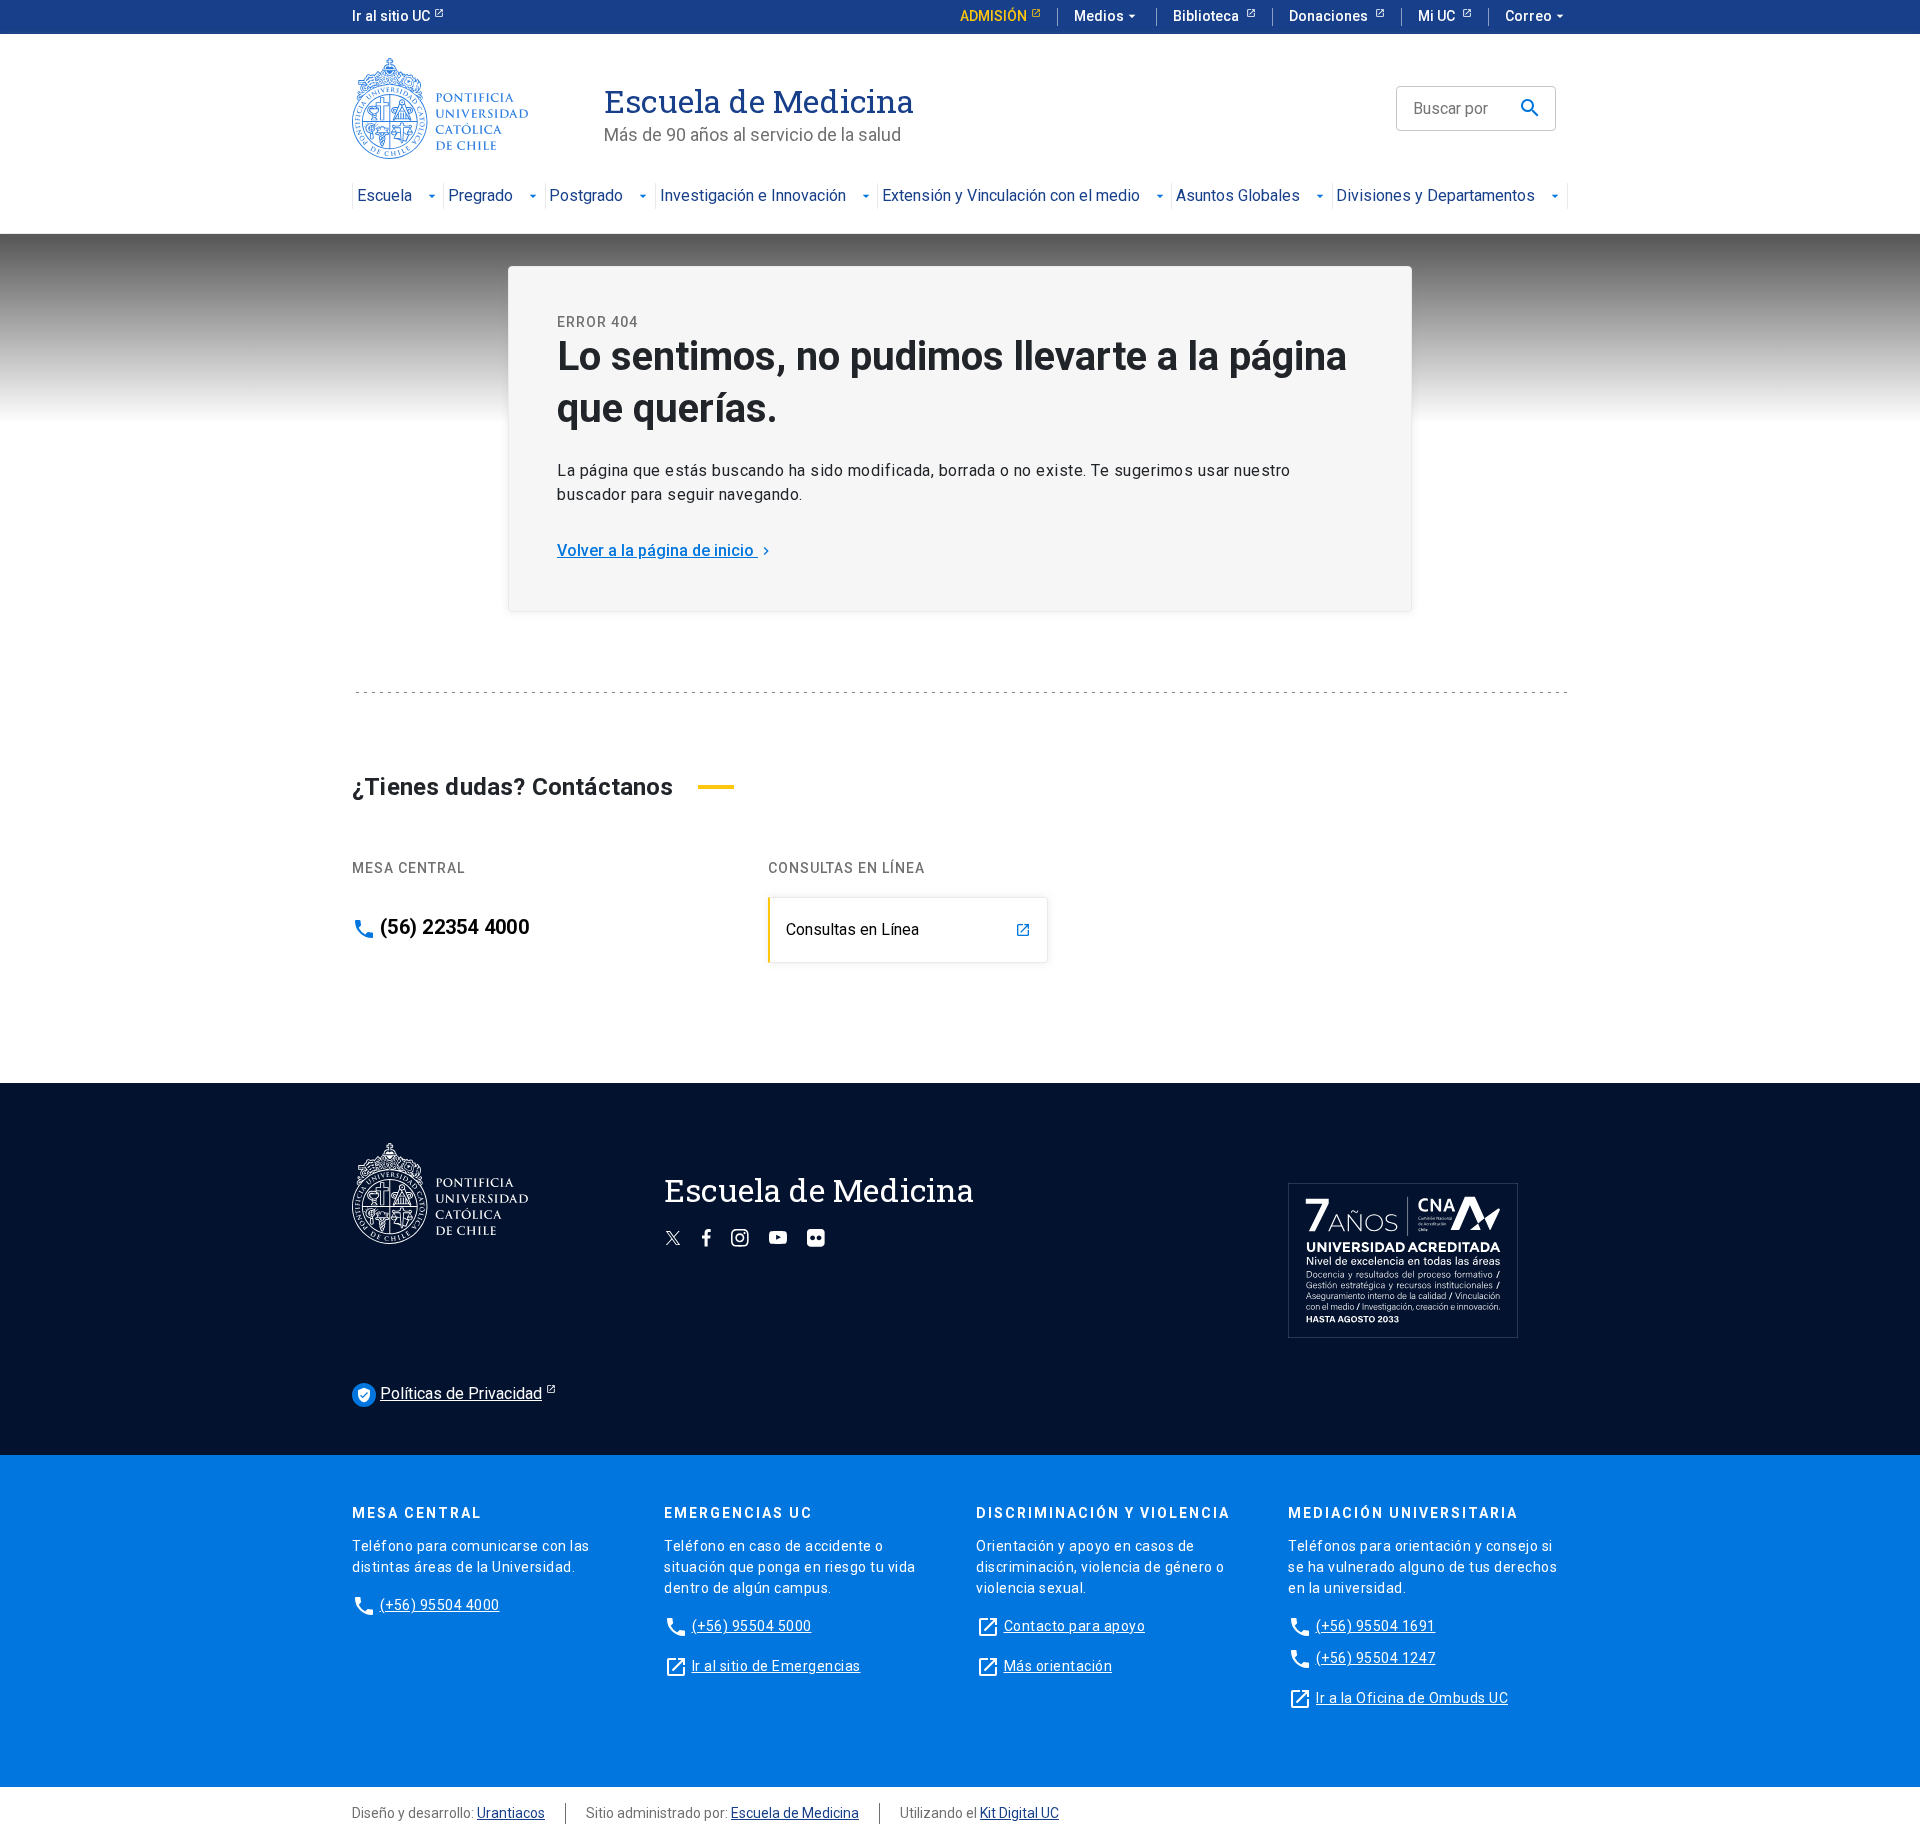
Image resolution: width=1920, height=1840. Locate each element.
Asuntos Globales (1238, 196)
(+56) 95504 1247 (1376, 1658)
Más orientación (1058, 1666)
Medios (1107, 16)
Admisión (993, 16)
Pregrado (480, 196)
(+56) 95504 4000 (440, 1605)
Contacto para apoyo (1075, 1626)
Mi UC (1438, 16)
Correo (1536, 16)
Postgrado (586, 196)
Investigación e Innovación (753, 196)
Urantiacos (511, 1813)
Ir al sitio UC (391, 16)
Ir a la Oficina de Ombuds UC (1412, 1698)
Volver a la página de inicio (665, 550)
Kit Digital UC (1019, 1813)
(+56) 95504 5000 (752, 1626)
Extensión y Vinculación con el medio (1011, 196)
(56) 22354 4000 (454, 927)
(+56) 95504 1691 (1376, 1626)
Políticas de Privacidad (449, 1393)
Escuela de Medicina (795, 1813)
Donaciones (1330, 16)
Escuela (384, 196)
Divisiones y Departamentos (1435, 196)
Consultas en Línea (908, 929)
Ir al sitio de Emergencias (776, 1666)
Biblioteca (1207, 16)
